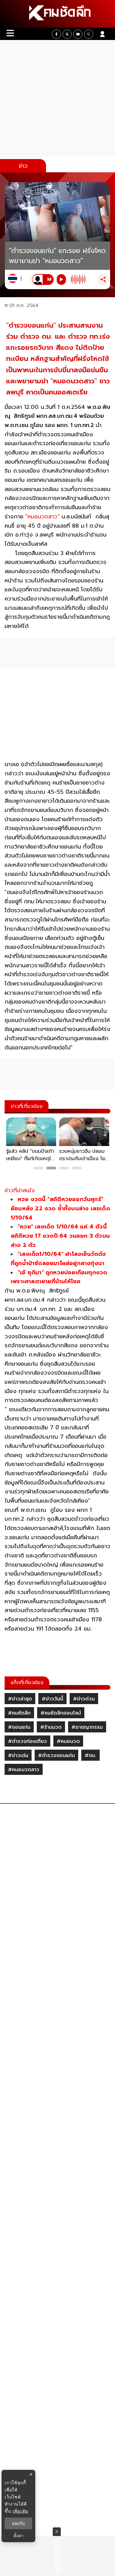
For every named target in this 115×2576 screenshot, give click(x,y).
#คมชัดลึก (19, 1713)
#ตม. (90, 1755)
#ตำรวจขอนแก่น (56, 1755)
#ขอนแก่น (19, 1727)
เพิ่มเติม (20, 2511)
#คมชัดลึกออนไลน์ (61, 1713)
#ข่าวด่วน (84, 1699)
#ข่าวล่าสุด (20, 1699)
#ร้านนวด (51, 1727)
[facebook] (56, 34)
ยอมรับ (18, 2523)
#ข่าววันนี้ (52, 1699)
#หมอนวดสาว (24, 1770)
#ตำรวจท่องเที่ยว (27, 1741)
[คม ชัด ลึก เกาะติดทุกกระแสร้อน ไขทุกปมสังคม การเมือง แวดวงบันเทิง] (57, 14)
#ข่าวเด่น (18, 1755)
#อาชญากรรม (87, 1727)
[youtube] (78, 34)
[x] (67, 34)
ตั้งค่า (19, 2536)
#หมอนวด (68, 1741)
